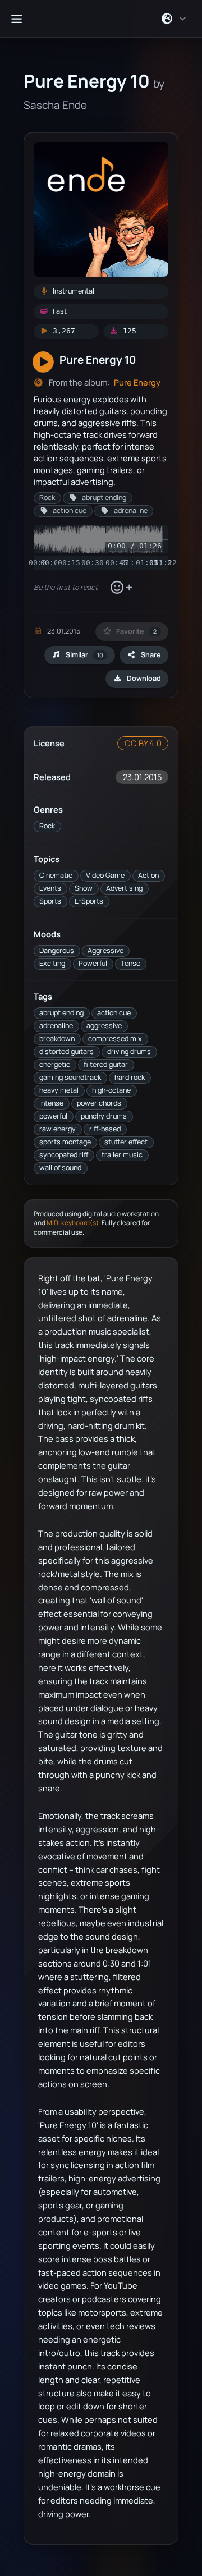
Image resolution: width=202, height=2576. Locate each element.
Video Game (105, 875)
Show (84, 888)
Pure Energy (137, 382)
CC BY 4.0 (143, 743)
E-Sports (89, 901)
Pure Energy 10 (98, 359)
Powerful (93, 963)
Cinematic (56, 875)
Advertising (124, 888)
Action (148, 875)
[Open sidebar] (16, 19)
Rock (47, 826)
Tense (130, 963)
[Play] (43, 363)
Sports (50, 901)
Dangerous (57, 950)
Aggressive (105, 950)
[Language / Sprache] (174, 19)
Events (50, 888)
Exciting (52, 963)
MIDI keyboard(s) (73, 1223)
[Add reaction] (121, 588)
